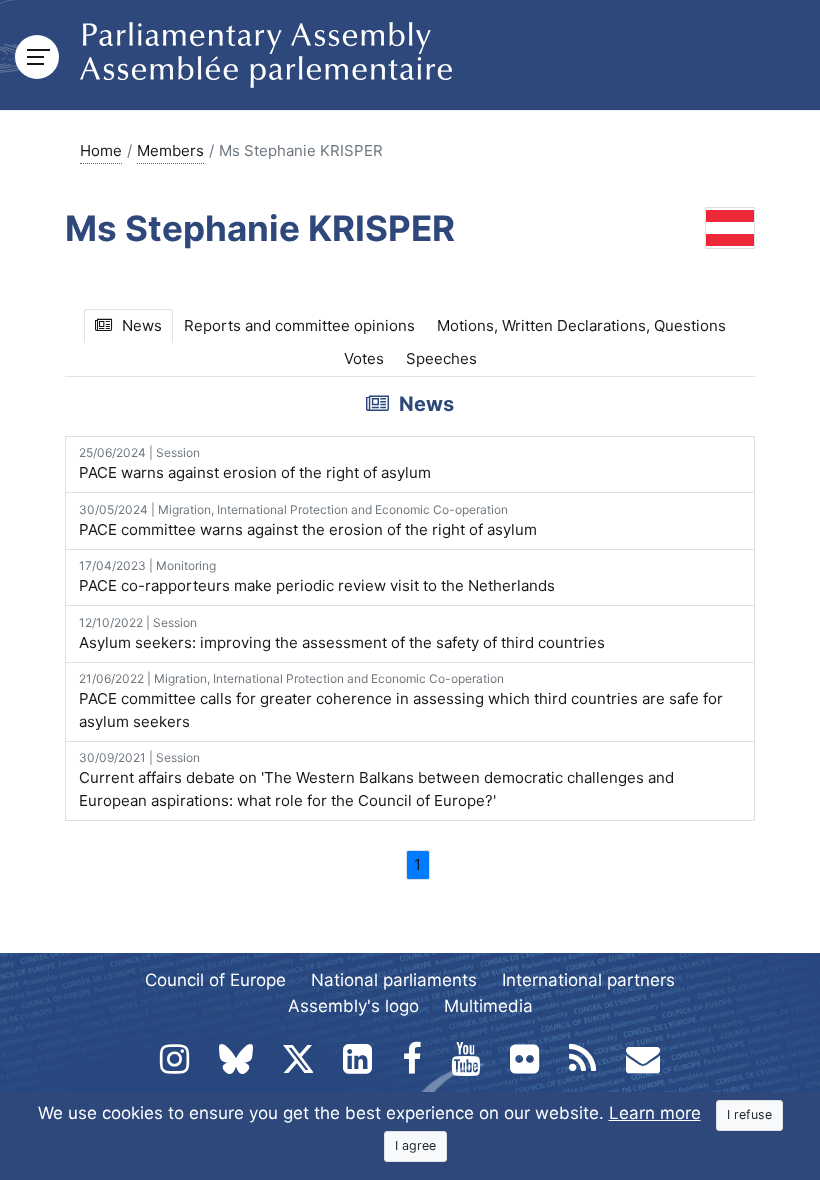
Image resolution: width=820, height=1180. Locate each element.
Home (101, 150)
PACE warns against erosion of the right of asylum (255, 463)
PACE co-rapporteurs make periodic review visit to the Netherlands (317, 576)
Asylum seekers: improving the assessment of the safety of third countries (342, 633)
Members (170, 150)
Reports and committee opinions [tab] (299, 325)
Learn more (655, 1113)
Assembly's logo (353, 1006)
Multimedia (488, 1006)
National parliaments (394, 980)
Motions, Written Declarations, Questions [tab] (581, 325)
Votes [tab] (364, 358)
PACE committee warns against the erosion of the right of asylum (308, 520)
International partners (588, 980)
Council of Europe (215, 980)
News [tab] (142, 325)
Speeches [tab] (441, 358)
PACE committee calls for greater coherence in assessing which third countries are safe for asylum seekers (401, 701)
